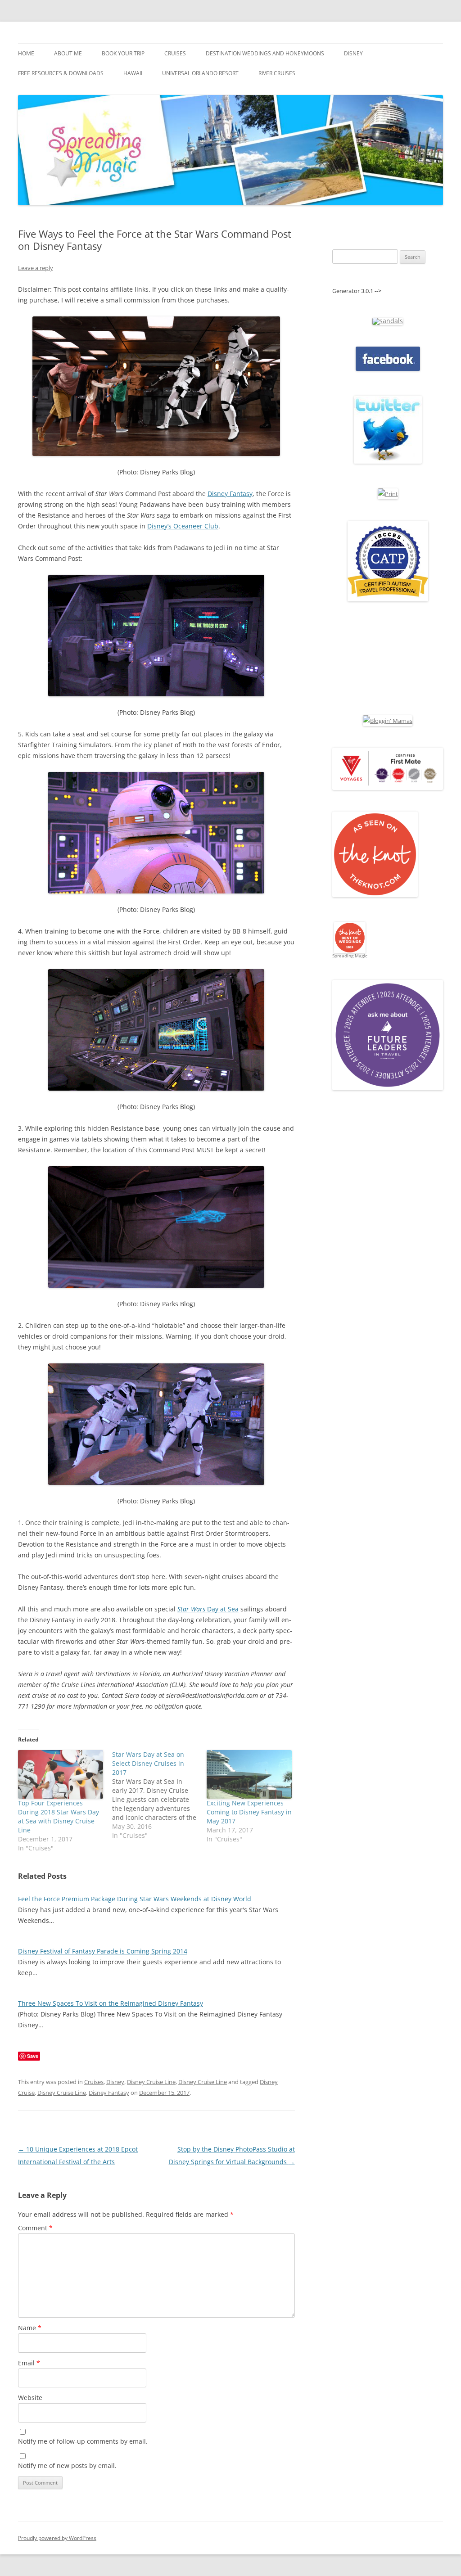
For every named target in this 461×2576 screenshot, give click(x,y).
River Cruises (277, 73)
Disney (353, 53)
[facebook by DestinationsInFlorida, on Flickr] (388, 369)
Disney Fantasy (230, 494)
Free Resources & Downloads (61, 73)
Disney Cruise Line (151, 2082)
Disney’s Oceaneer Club (183, 526)
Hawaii (133, 73)
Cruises (175, 53)
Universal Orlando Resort (200, 73)
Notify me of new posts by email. (67, 2465)
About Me (68, 53)
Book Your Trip (123, 53)
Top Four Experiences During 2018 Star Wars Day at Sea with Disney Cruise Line (59, 1816)
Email (29, 2363)
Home (26, 53)
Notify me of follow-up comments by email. (83, 2441)
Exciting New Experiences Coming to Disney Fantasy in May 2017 (249, 1812)
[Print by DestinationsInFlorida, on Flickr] (388, 494)
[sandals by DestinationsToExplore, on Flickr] (388, 321)
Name (30, 2328)
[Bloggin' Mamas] (388, 721)
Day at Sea (208, 1609)
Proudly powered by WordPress (57, 2538)
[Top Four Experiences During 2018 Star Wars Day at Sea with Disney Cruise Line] (61, 1774)
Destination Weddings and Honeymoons (265, 53)
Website (30, 2398)
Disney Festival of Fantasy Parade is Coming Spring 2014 (103, 1951)
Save (33, 2056)
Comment (35, 2228)
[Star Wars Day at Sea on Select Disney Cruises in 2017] (159, 1795)
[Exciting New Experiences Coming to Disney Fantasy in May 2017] (249, 1774)
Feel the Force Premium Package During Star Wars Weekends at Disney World (135, 1899)
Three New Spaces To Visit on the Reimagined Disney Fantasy (111, 2003)
